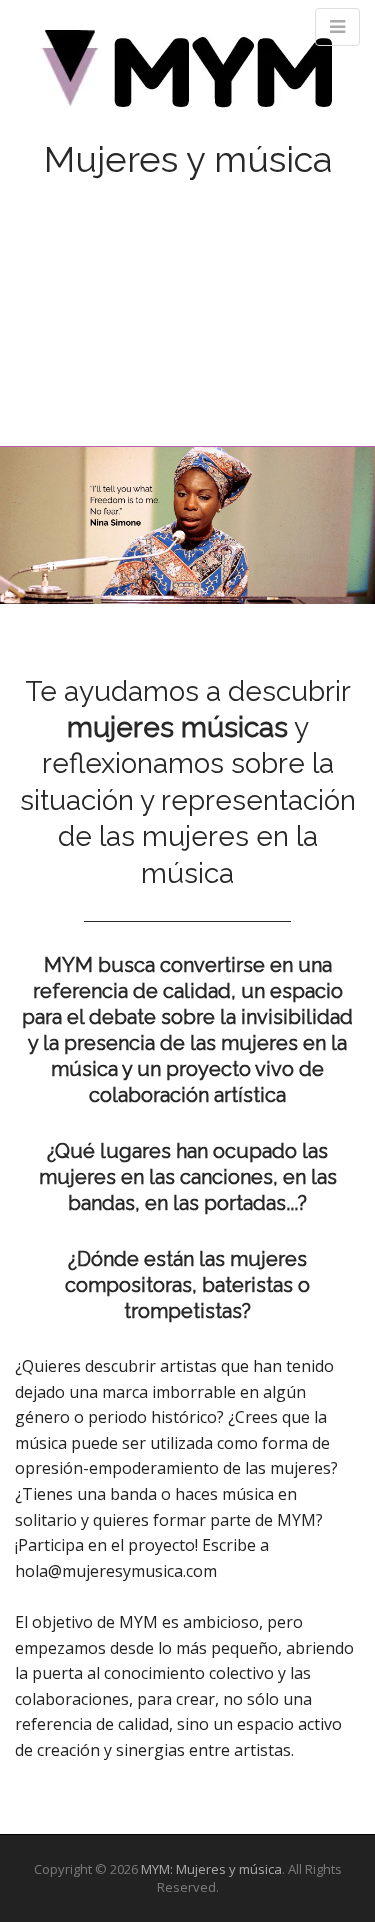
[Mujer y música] (187, 75)
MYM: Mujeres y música (211, 1869)
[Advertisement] (187, 291)
